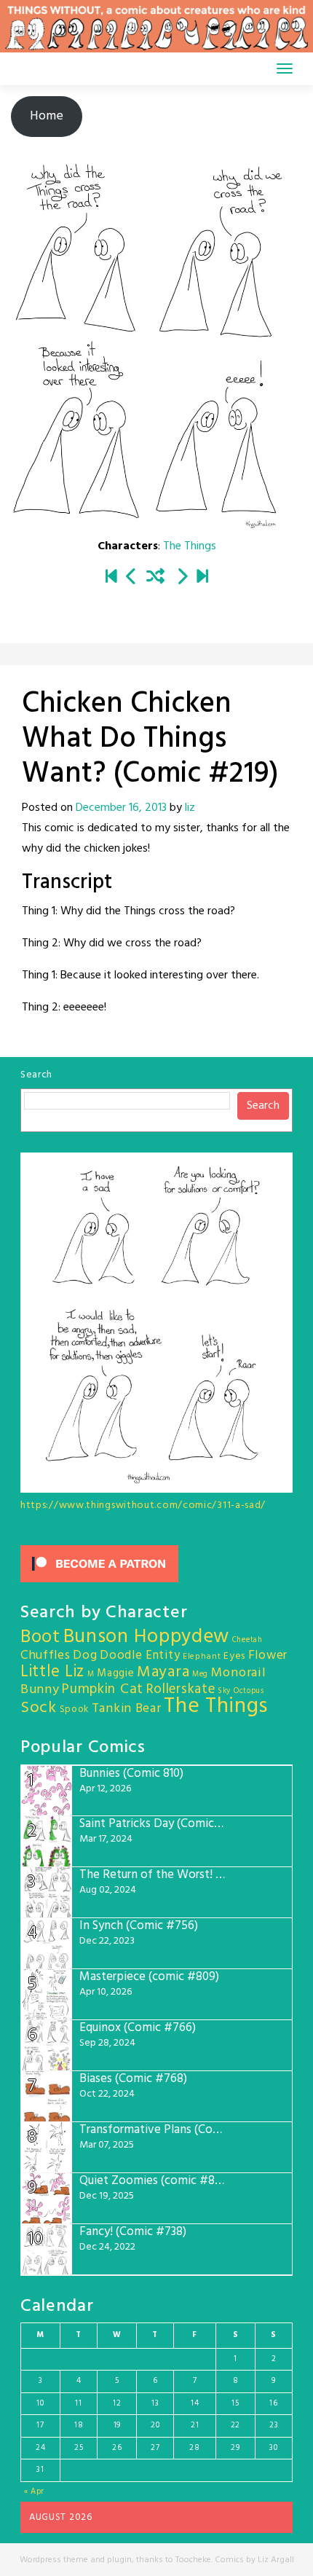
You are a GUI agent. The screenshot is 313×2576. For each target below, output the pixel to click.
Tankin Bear (127, 1709)
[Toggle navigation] (285, 68)
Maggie (115, 1673)
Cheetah (247, 1640)
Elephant (202, 1657)
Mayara (163, 1672)
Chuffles (45, 1656)
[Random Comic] (155, 578)
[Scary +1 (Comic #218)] (132, 578)
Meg (200, 1674)
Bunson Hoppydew (147, 1637)
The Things (190, 546)
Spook (75, 1709)
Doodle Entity (140, 1656)
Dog (85, 1656)
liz (190, 808)
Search (36, 1075)
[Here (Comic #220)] (182, 578)
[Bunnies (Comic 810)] (202, 578)
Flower (268, 1656)
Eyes (234, 1656)
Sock (39, 1708)
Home (47, 116)
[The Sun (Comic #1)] (111, 578)
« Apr (35, 2491)
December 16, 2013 (121, 808)
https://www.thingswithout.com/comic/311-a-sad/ (143, 1505)
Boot (40, 1638)
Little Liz (52, 1672)
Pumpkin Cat (103, 1690)
